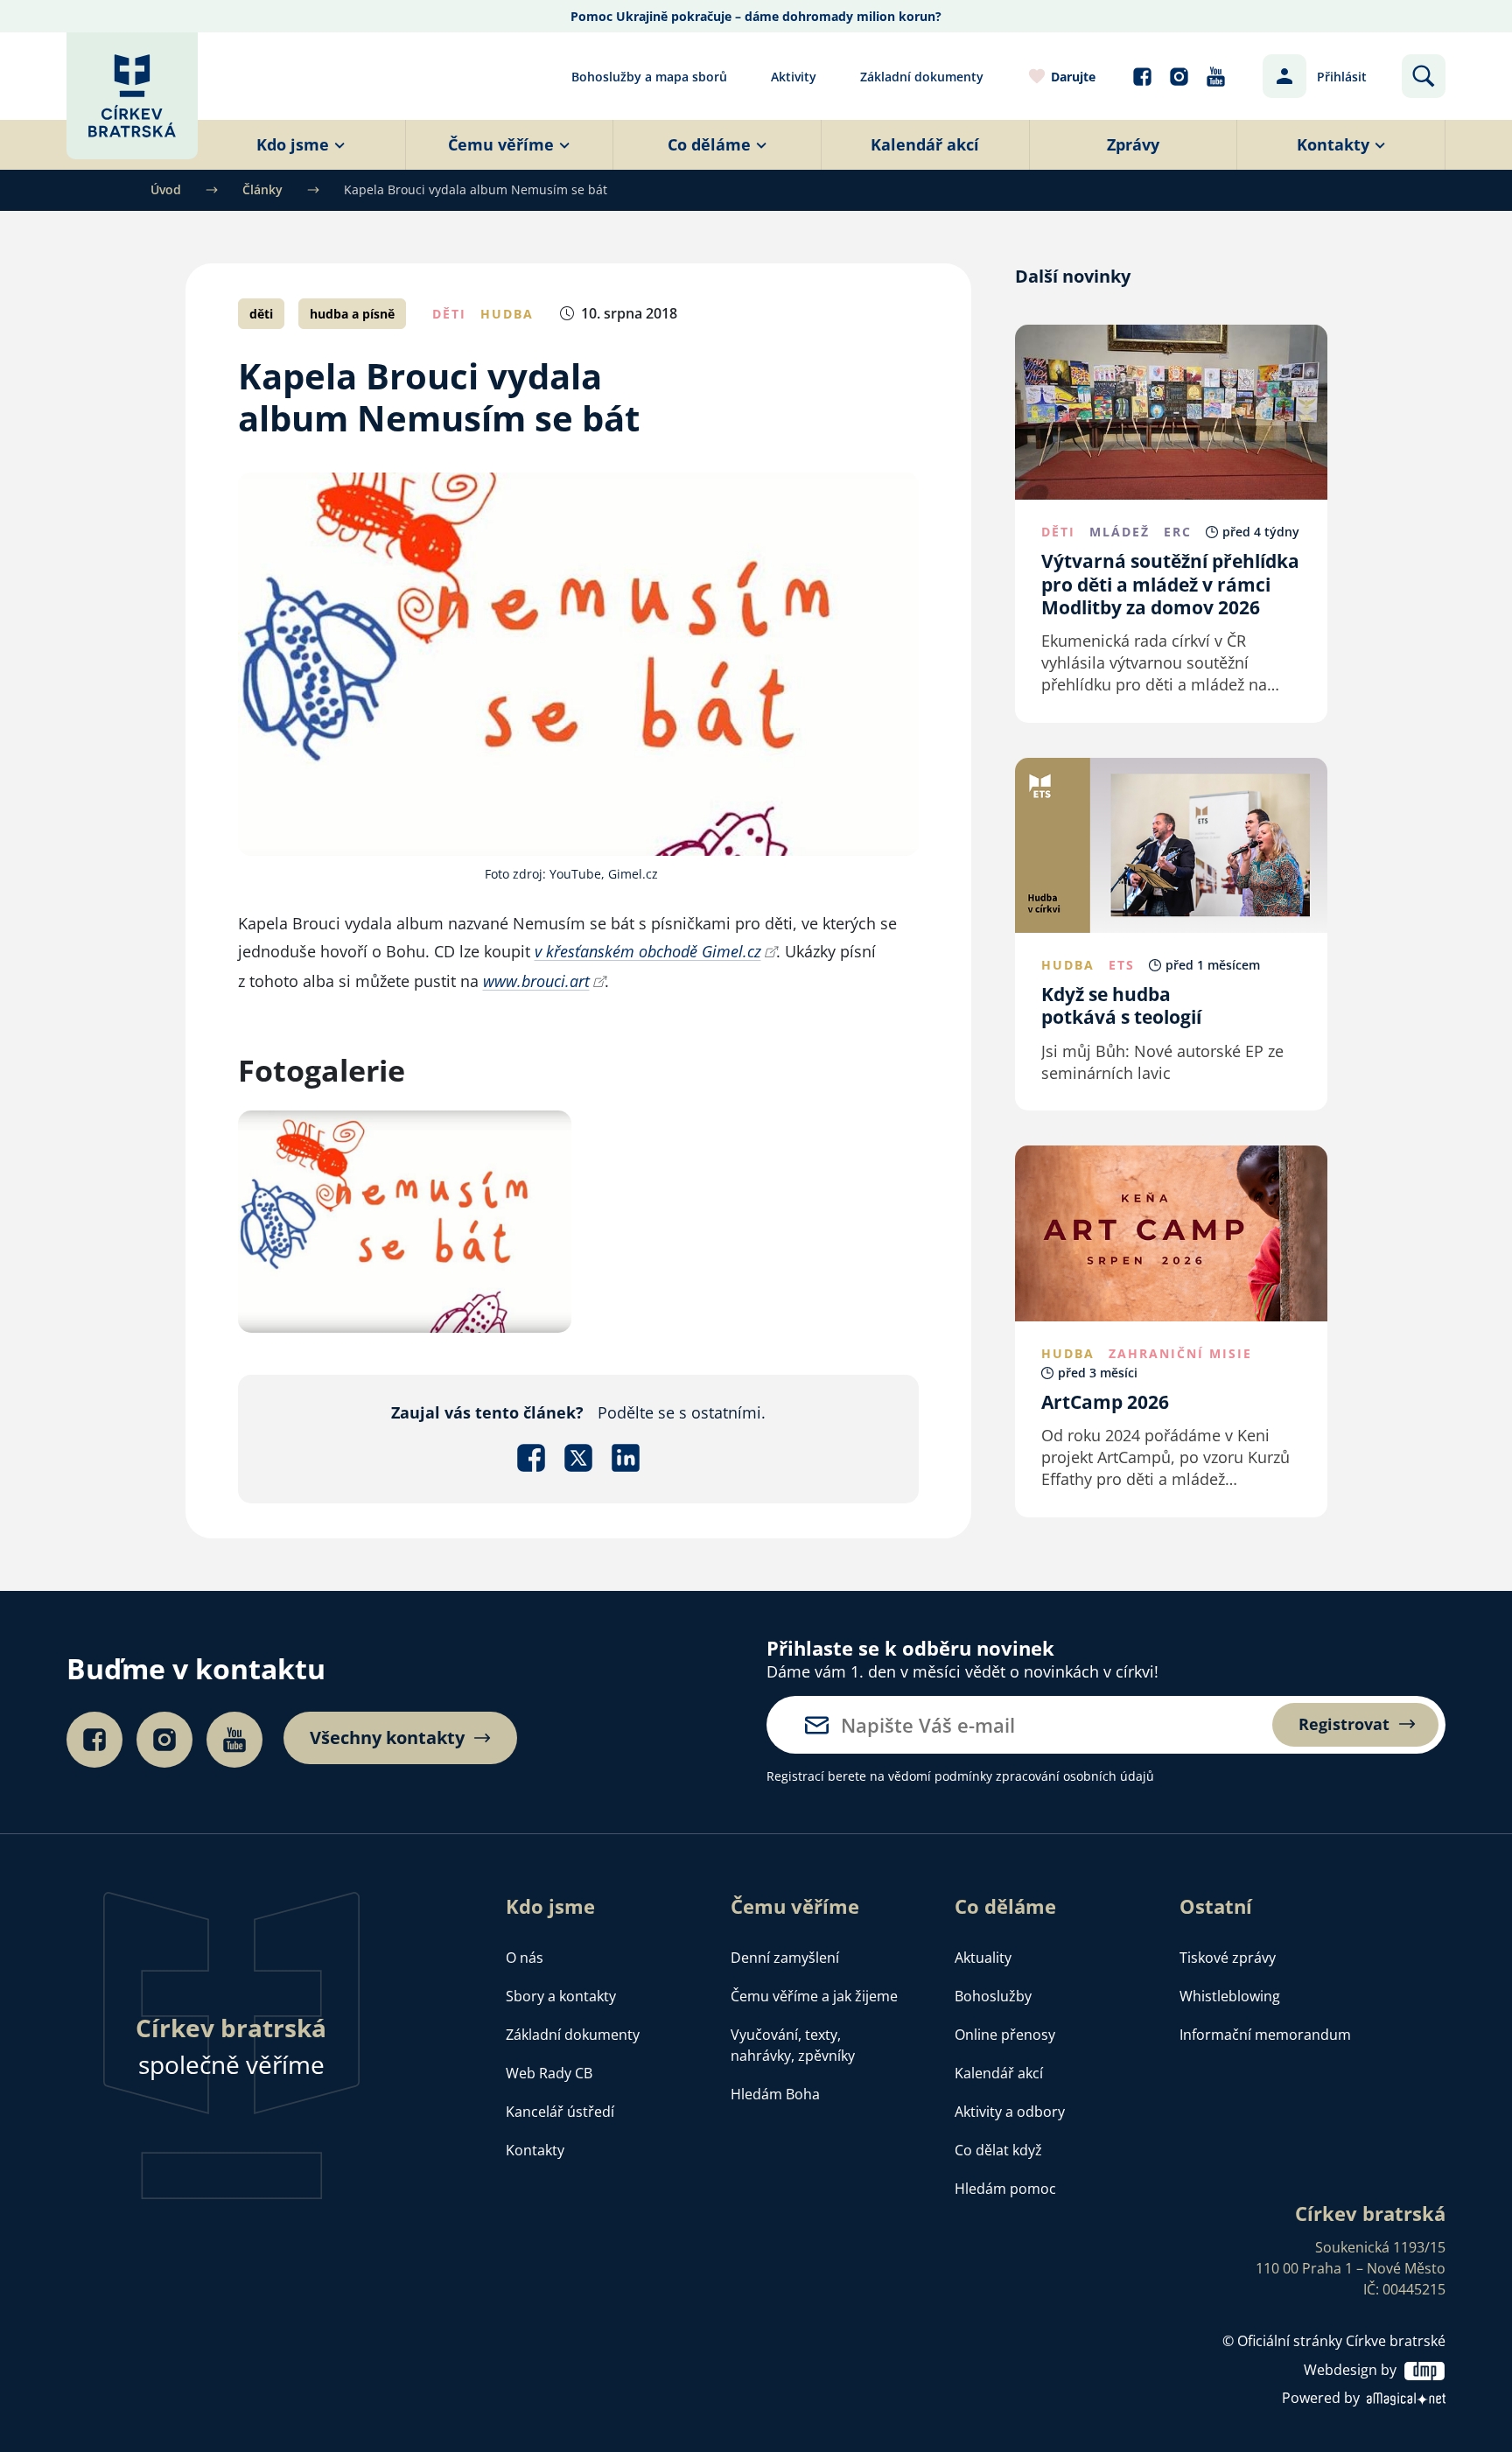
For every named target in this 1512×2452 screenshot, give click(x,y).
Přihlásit (1342, 77)
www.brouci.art (536, 981)
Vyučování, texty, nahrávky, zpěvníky (793, 2045)
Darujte (1073, 77)
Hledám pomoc (1005, 2189)
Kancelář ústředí (560, 2112)
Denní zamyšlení (785, 1958)
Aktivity (794, 77)
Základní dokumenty (922, 77)
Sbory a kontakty (561, 1996)
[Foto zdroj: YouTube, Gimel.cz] (405, 1220)
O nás (525, 1958)
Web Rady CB (549, 2073)
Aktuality (983, 1958)
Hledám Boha (775, 2094)
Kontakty (535, 2150)
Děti (449, 314)
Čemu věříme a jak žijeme (814, 1996)
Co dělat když (998, 2150)
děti (261, 314)
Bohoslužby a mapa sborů (649, 77)
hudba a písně (352, 314)
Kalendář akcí (999, 2073)
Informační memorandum (1265, 2035)
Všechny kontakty (387, 1738)
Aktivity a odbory (1010, 2112)
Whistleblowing (1230, 1996)
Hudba (507, 314)
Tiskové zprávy (1228, 1958)
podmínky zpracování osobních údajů (1044, 1776)
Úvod (166, 189)
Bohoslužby (993, 1996)
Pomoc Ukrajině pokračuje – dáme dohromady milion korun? (756, 16)
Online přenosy (1005, 2035)
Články (262, 189)
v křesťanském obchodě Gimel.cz (648, 951)
